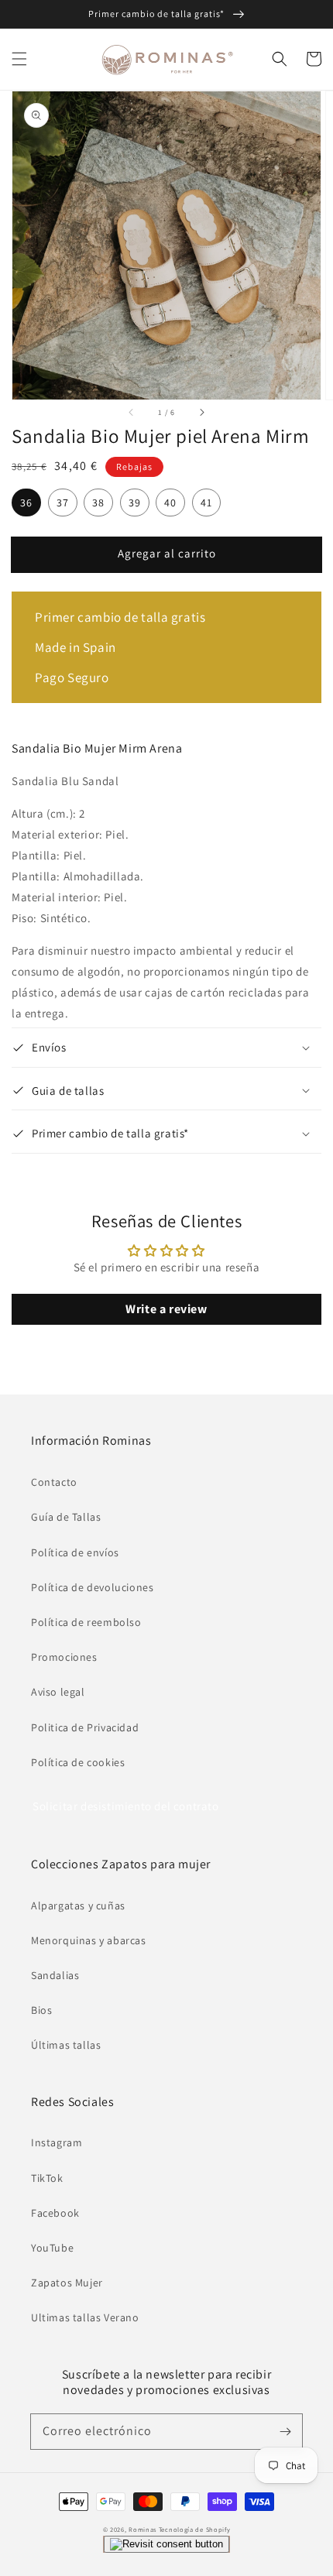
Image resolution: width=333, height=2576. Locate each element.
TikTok (47, 2178)
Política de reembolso (86, 1622)
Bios (41, 2010)
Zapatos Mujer (67, 2283)
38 (98, 503)
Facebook (55, 2213)
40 (170, 503)
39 (135, 503)
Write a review (166, 1309)
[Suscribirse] (285, 2431)
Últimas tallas (66, 2045)
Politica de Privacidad (85, 1727)
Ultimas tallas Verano (85, 2317)
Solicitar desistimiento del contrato (126, 1806)
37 (63, 503)
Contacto (54, 1482)
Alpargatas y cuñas (78, 1905)
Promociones (64, 1657)
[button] (19, 59)
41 (206, 503)
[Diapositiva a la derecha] (201, 412)
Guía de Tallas (66, 1517)
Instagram (57, 2142)
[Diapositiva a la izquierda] (132, 412)
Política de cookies (78, 1762)
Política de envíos (75, 1552)
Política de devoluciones (92, 1587)
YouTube (52, 2248)
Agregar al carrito (167, 553)
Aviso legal (58, 1692)
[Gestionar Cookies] (166, 2544)
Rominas (142, 2529)
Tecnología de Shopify (195, 2529)
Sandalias (55, 1975)
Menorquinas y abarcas (89, 1940)
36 (26, 503)
